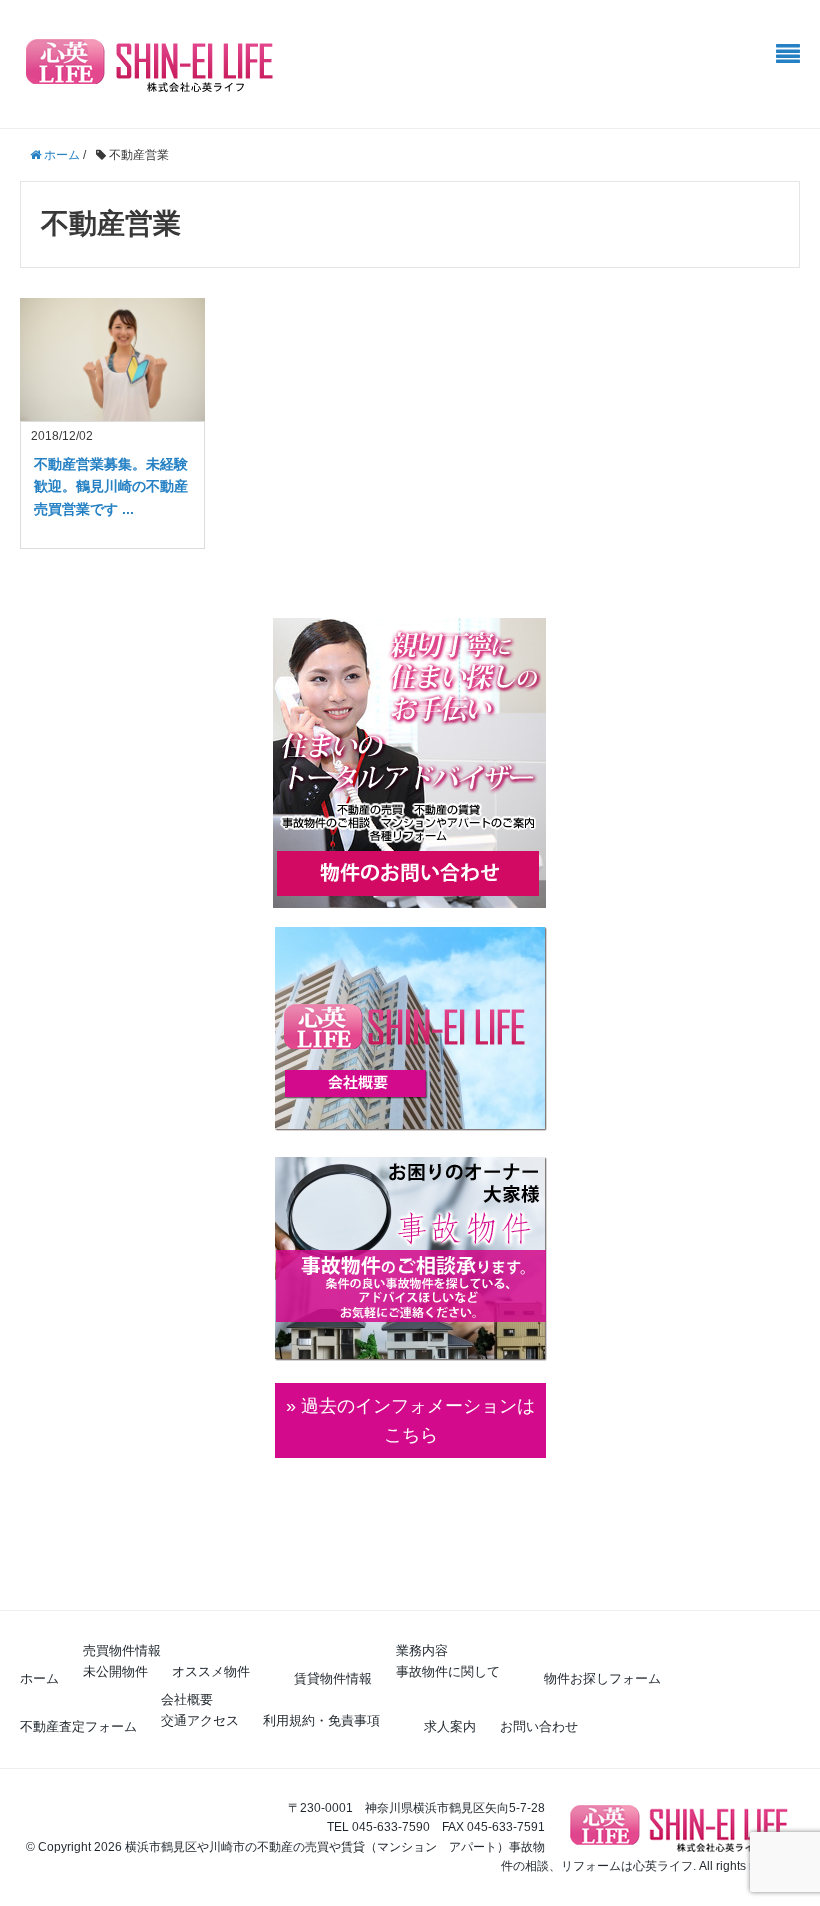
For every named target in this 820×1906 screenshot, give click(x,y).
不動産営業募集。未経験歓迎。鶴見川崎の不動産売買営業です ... (111, 486)
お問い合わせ (539, 1726)
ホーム (39, 1678)
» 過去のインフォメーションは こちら (410, 1420)
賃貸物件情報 (333, 1678)
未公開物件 (115, 1671)
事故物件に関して (448, 1671)
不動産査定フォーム (78, 1726)
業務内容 (422, 1650)
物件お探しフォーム (602, 1678)
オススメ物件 (211, 1671)
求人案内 (450, 1726)
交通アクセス (200, 1720)
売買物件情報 (122, 1650)
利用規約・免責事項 (321, 1720)
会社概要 (187, 1699)
